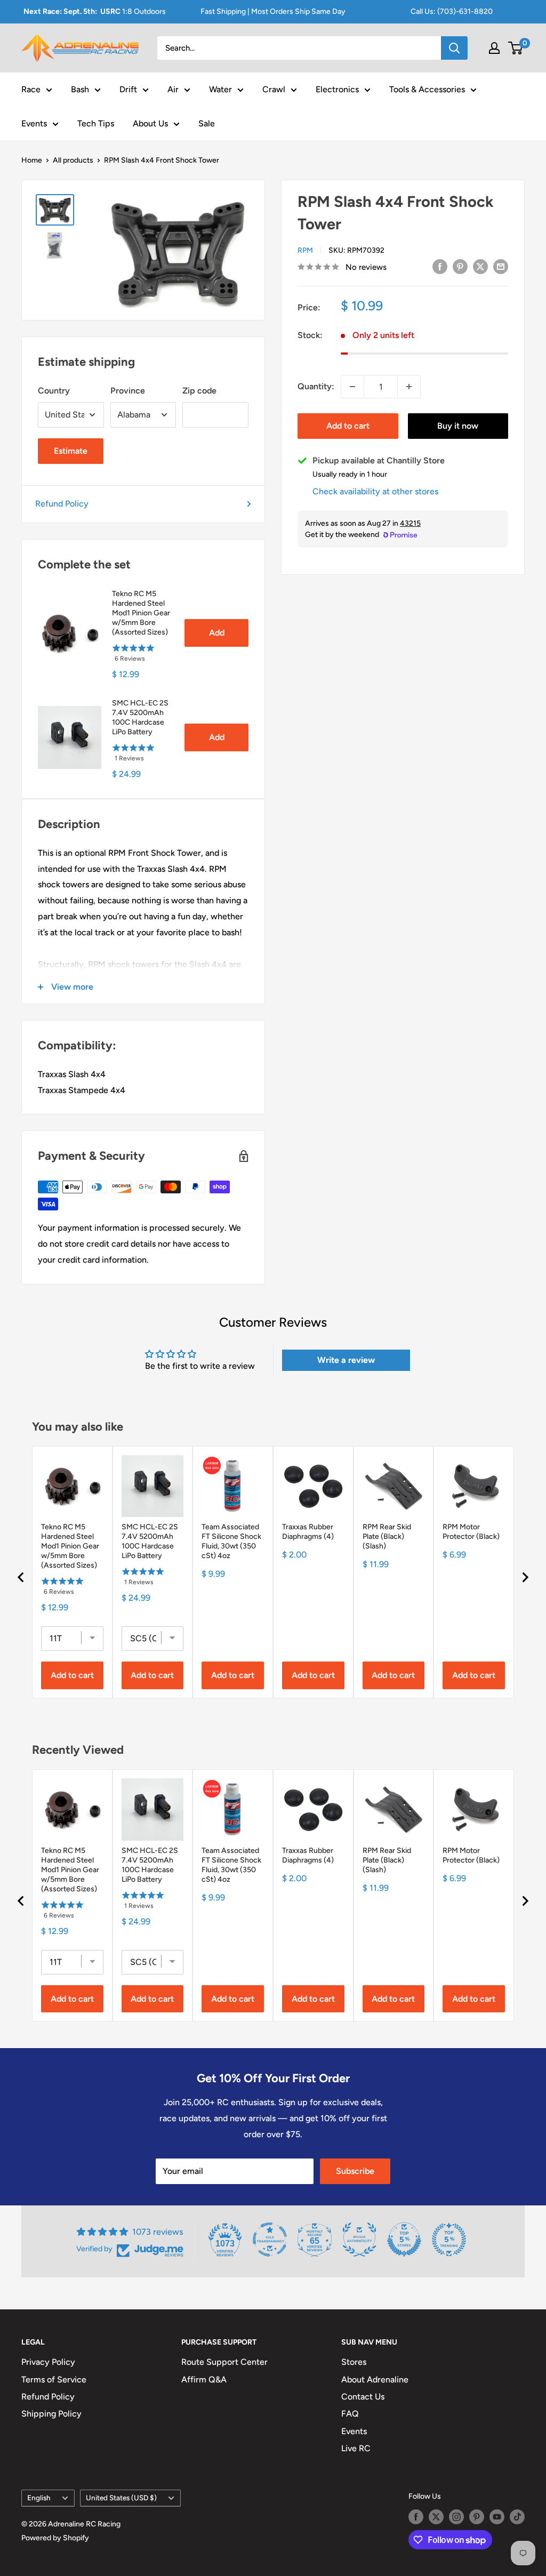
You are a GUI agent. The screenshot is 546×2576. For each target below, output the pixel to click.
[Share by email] (501, 266)
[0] (516, 48)
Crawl (274, 89)
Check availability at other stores (375, 491)
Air (173, 89)
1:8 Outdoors (95, 11)
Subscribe (355, 2171)
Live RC (356, 2448)
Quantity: (316, 386)
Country (54, 391)
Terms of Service (54, 2380)
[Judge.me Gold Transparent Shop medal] (270, 2240)
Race (31, 89)
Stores (354, 2362)
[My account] (494, 48)
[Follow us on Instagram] (456, 2517)
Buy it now (458, 426)
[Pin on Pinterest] (460, 266)
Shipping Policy (51, 2414)
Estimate (71, 451)
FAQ (350, 2414)
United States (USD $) (121, 2498)
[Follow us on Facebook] (416, 2517)
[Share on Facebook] (440, 266)
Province (128, 391)
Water (220, 89)
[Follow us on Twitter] (436, 2517)
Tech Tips (96, 123)
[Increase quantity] (409, 387)
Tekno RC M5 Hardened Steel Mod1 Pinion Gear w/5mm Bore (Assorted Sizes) (141, 613)
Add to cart (348, 426)
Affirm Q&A (204, 2380)
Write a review (346, 1360)
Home (32, 160)
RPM (305, 250)
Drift (128, 89)
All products (73, 160)
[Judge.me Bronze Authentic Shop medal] (359, 2240)
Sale (207, 123)
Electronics (337, 89)
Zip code (199, 391)
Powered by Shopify (55, 2538)
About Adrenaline (375, 2380)
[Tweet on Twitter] (480, 266)
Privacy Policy (48, 2362)
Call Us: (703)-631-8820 (452, 11)
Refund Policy (62, 504)
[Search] (454, 48)
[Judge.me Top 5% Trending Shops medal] (449, 2240)
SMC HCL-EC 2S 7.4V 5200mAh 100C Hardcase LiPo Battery (140, 717)
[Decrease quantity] (352, 387)
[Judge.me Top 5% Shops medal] (404, 2240)
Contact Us (363, 2397)
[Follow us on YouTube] (497, 2517)
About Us (150, 123)
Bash (80, 89)
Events (34, 123)
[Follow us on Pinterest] (477, 2517)
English (39, 2498)
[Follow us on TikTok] (517, 2517)
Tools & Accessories (427, 89)
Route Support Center (224, 2362)
